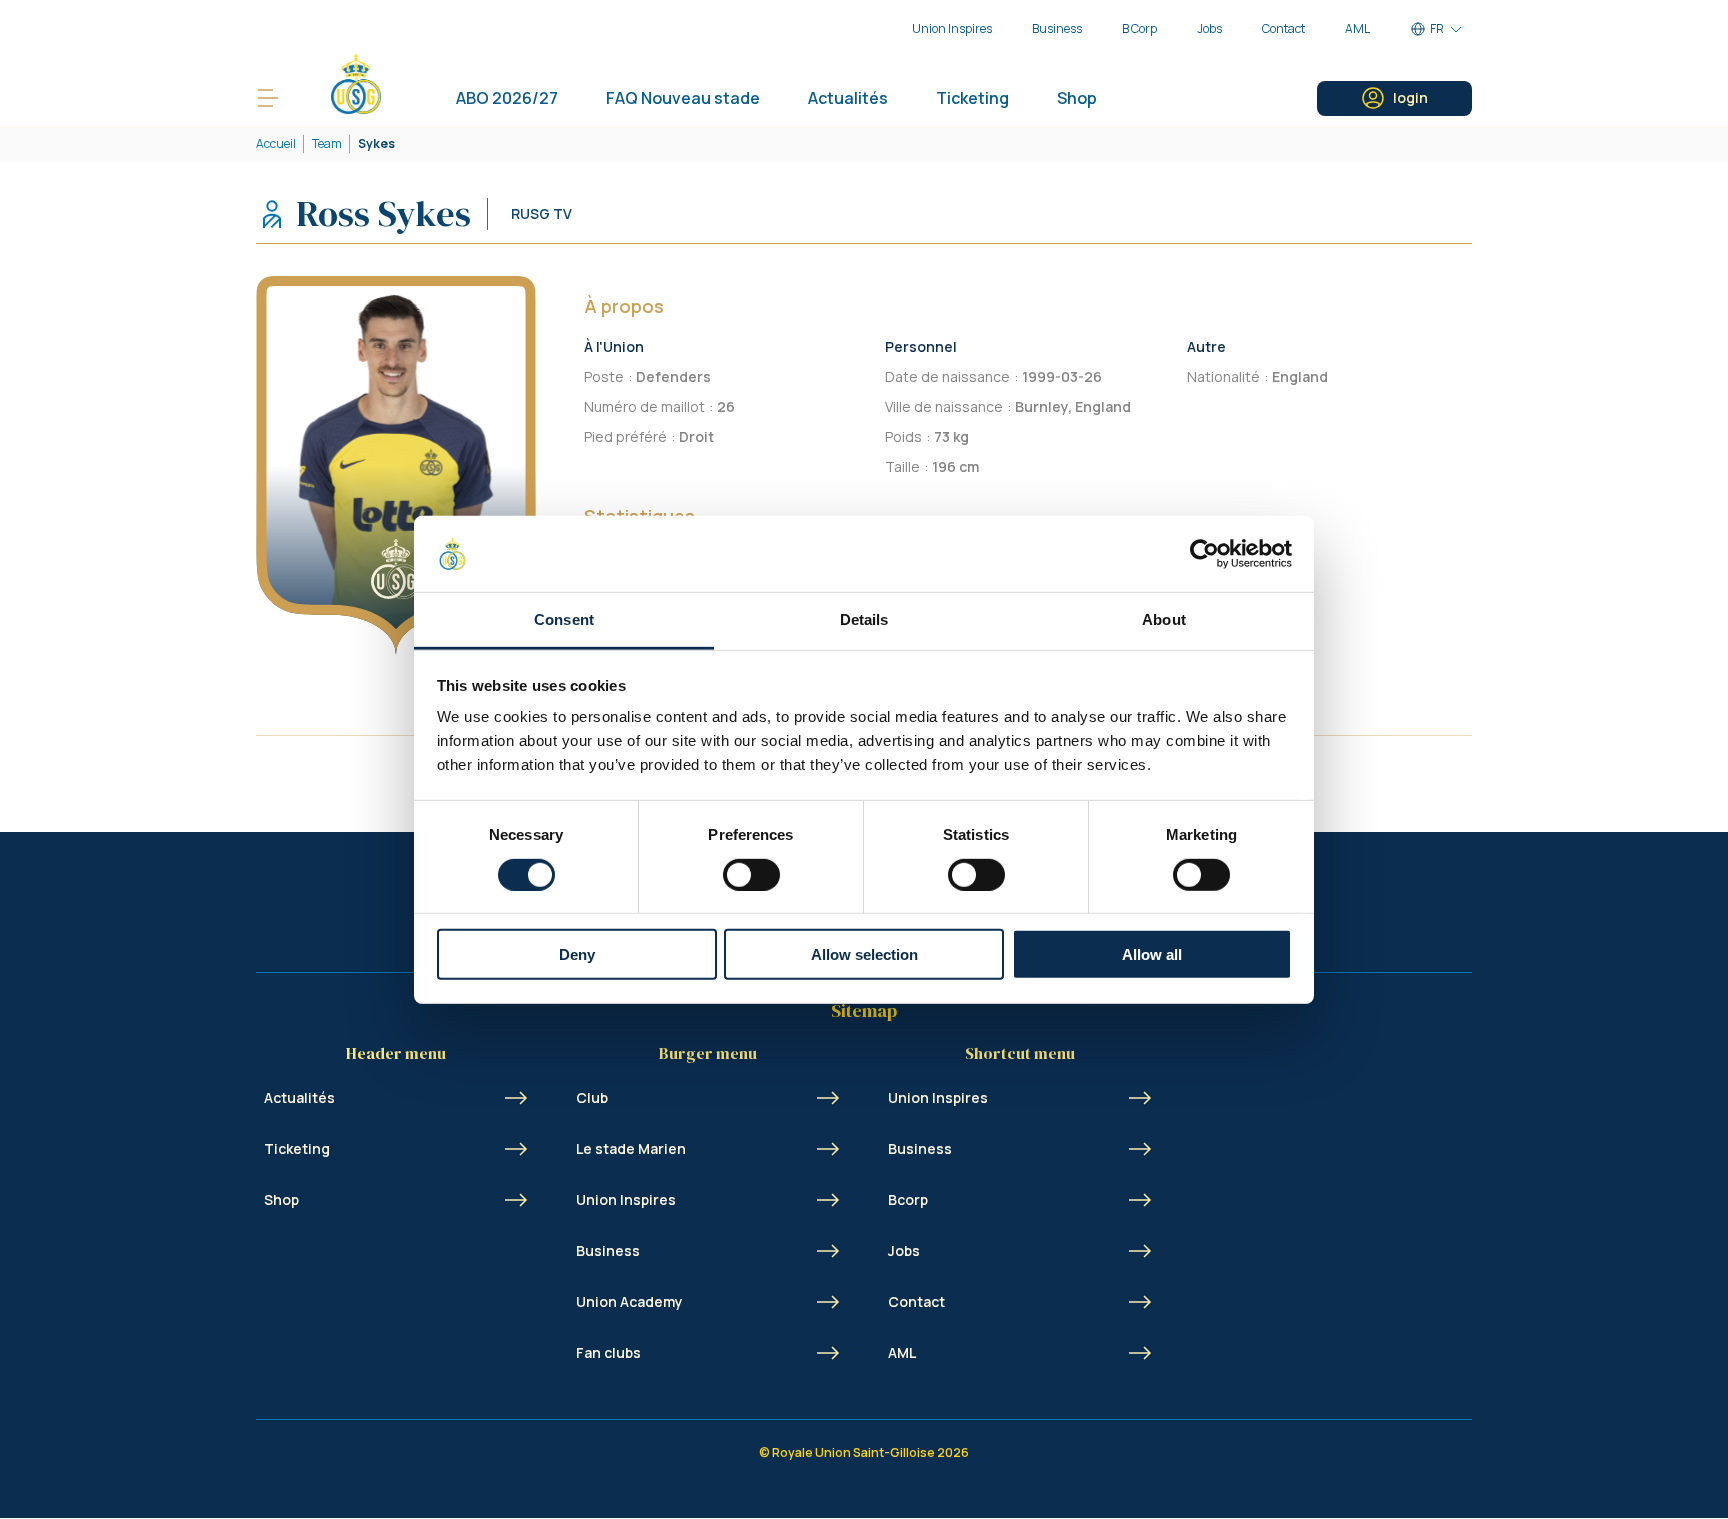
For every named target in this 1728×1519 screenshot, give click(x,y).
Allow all (1152, 954)
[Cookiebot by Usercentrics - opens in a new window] (1204, 554)
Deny (577, 954)
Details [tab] (864, 619)
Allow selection (864, 954)
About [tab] (1164, 619)
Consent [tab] (564, 619)
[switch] (751, 874)
